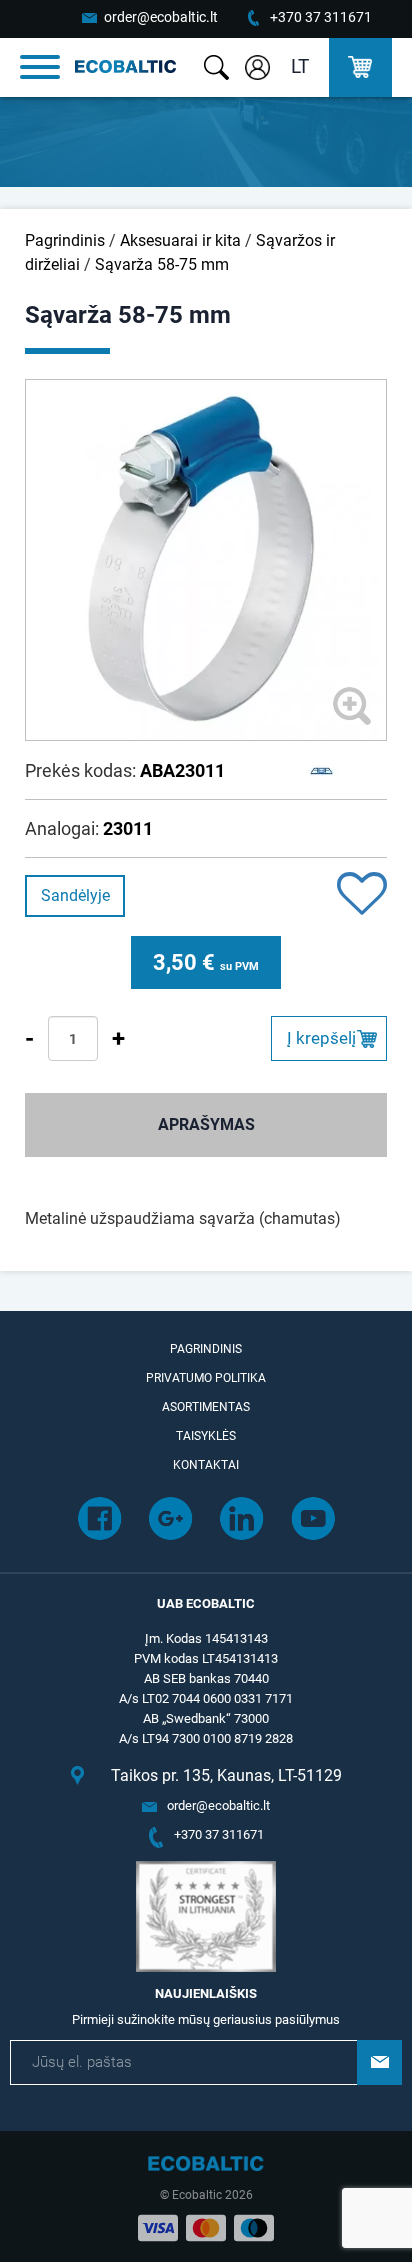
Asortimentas (206, 1407)
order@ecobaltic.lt (161, 17)
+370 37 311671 (321, 17)
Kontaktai (206, 1465)
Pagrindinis (65, 240)
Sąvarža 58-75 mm (162, 264)
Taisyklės (206, 1436)
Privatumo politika (206, 1378)
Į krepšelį (321, 1038)
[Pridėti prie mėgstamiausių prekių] (362, 895)
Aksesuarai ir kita (180, 240)
